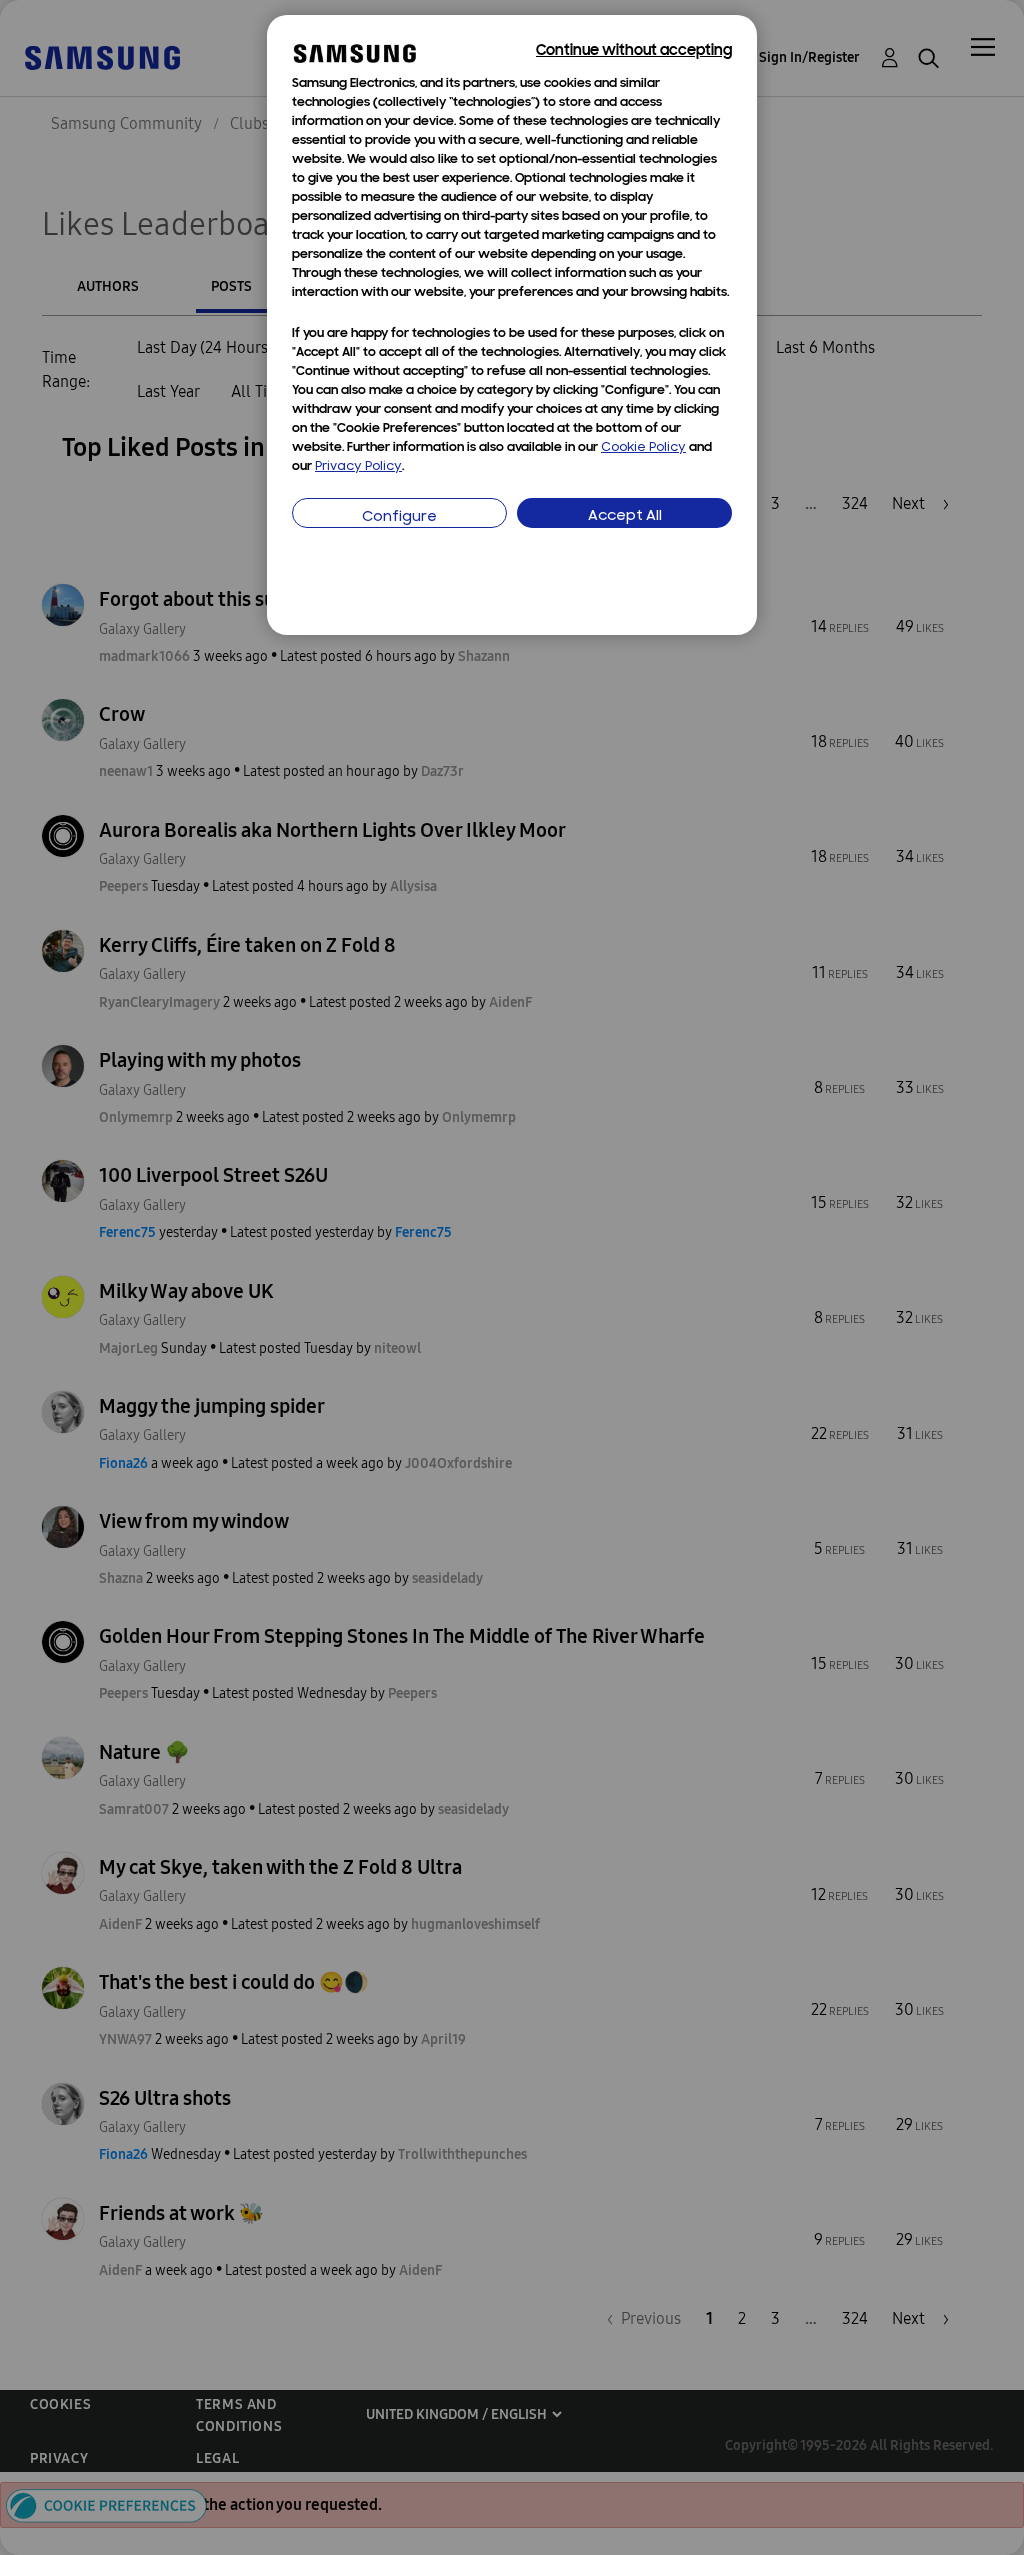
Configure (399, 517)
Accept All (625, 516)
